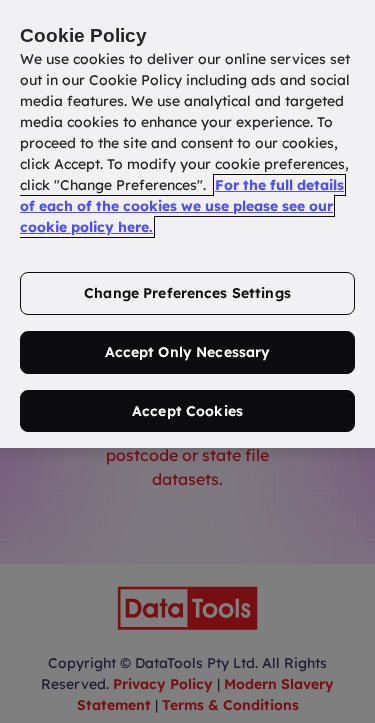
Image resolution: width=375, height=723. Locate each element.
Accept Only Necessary (188, 352)
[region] (187, 224)
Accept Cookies (187, 411)
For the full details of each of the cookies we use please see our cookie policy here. (182, 206)
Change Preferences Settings (187, 293)
